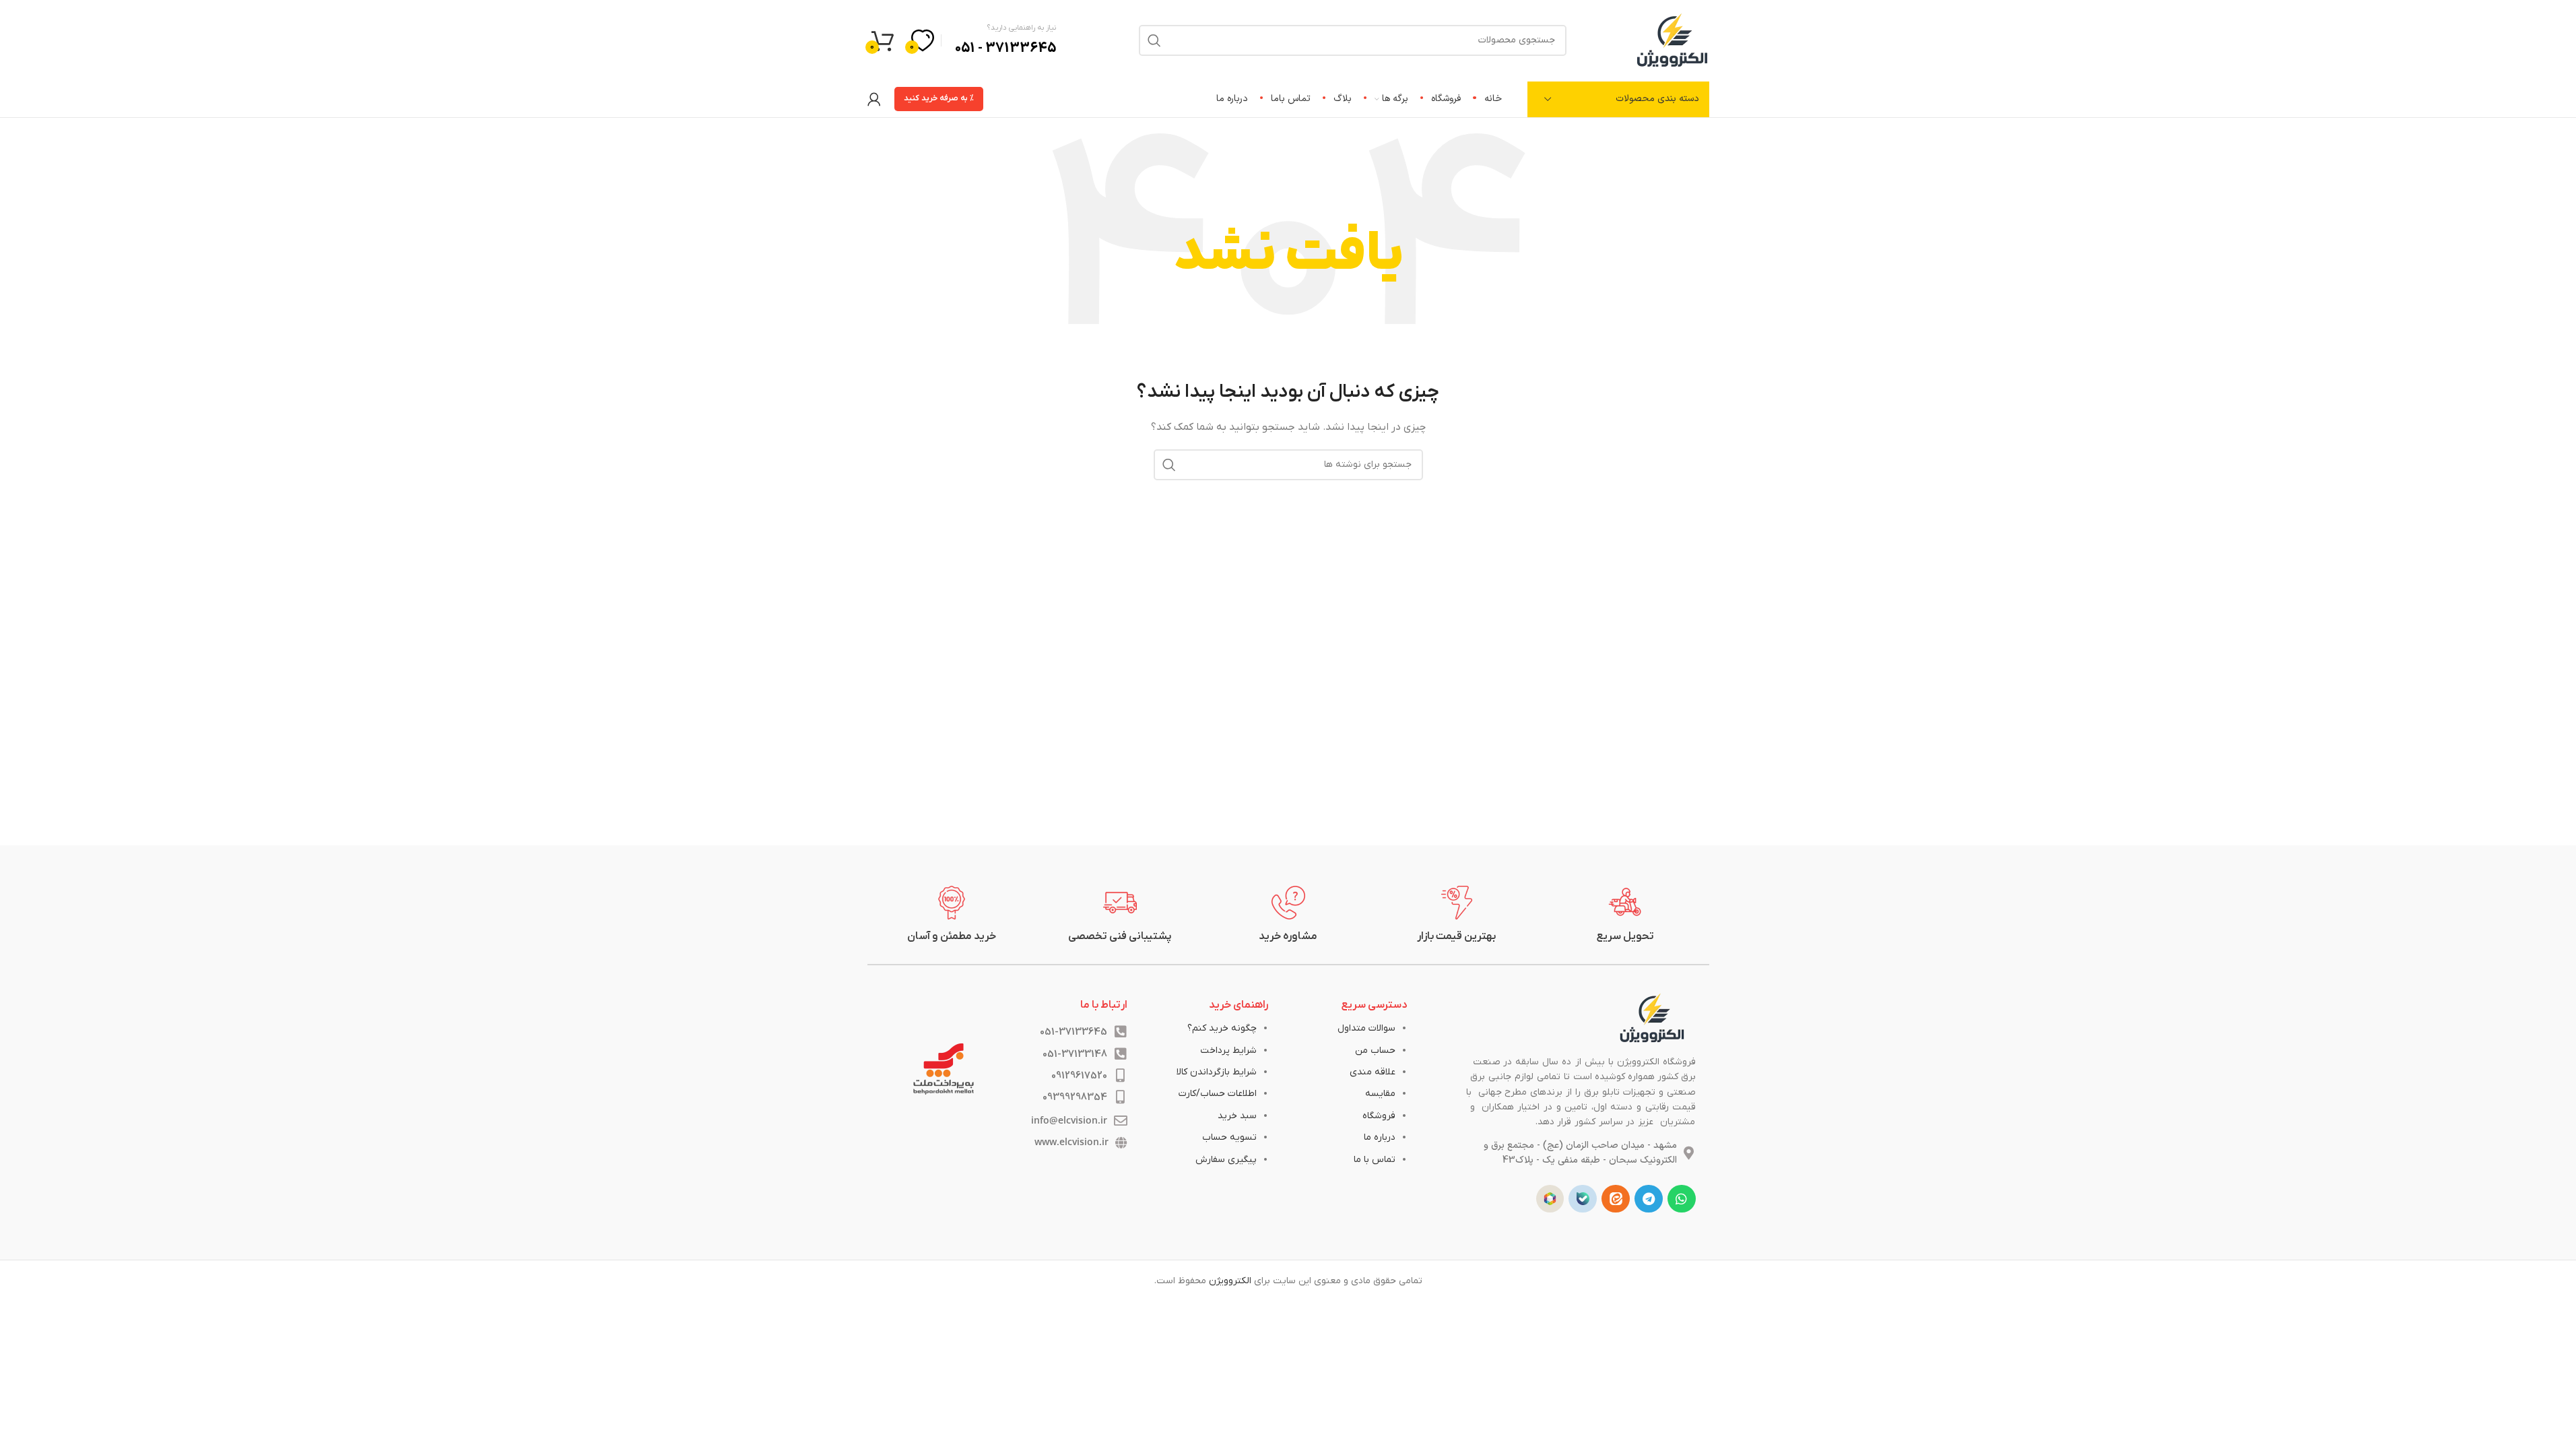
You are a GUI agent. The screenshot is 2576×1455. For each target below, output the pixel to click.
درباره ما (1380, 1137)
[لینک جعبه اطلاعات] (1625, 915)
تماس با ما (1375, 1160)
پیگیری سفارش (1226, 1160)
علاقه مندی (1373, 1072)
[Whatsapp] (1682, 1199)
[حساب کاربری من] (874, 99)
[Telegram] (1649, 1199)
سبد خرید (1237, 1116)
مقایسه (1380, 1094)
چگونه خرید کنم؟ (1222, 1028)
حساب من (1375, 1050)
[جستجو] (1169, 465)
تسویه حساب (1229, 1137)
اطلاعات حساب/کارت (1218, 1094)
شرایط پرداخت (1228, 1050)
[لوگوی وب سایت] (1672, 39)
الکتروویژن (1230, 1281)
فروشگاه (1379, 1116)
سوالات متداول (1366, 1028)
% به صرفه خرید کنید (939, 98)
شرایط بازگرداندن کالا (1217, 1072)
